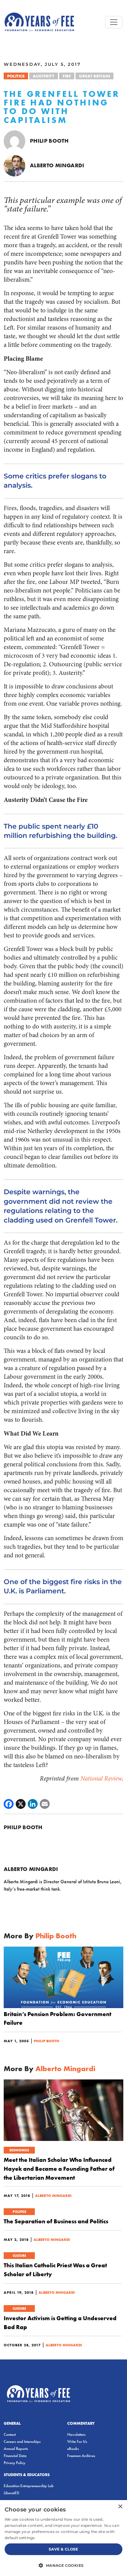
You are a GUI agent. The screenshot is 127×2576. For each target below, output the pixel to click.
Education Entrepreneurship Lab (29, 2486)
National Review (101, 1779)
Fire (67, 76)
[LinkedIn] (33, 1804)
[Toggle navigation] (114, 22)
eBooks (73, 2449)
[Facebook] (9, 1804)
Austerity (44, 76)
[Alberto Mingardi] (14, 165)
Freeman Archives (81, 2456)
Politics (16, 76)
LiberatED (11, 2493)
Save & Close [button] (63, 2549)
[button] (63, 2565)
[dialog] (63, 2538)
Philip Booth (49, 141)
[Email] (45, 1804)
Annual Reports (16, 2449)
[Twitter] (21, 1804)
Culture (19, 2256)
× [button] (120, 2507)
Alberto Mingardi (57, 165)
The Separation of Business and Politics (56, 2221)
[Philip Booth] (14, 140)
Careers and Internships (22, 2441)
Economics (19, 2150)
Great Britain (94, 76)
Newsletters (76, 2434)
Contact (10, 2434)
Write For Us (77, 2441)
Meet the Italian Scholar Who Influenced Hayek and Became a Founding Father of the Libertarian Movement (59, 2169)
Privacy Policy (14, 2463)
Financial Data (15, 2456)
